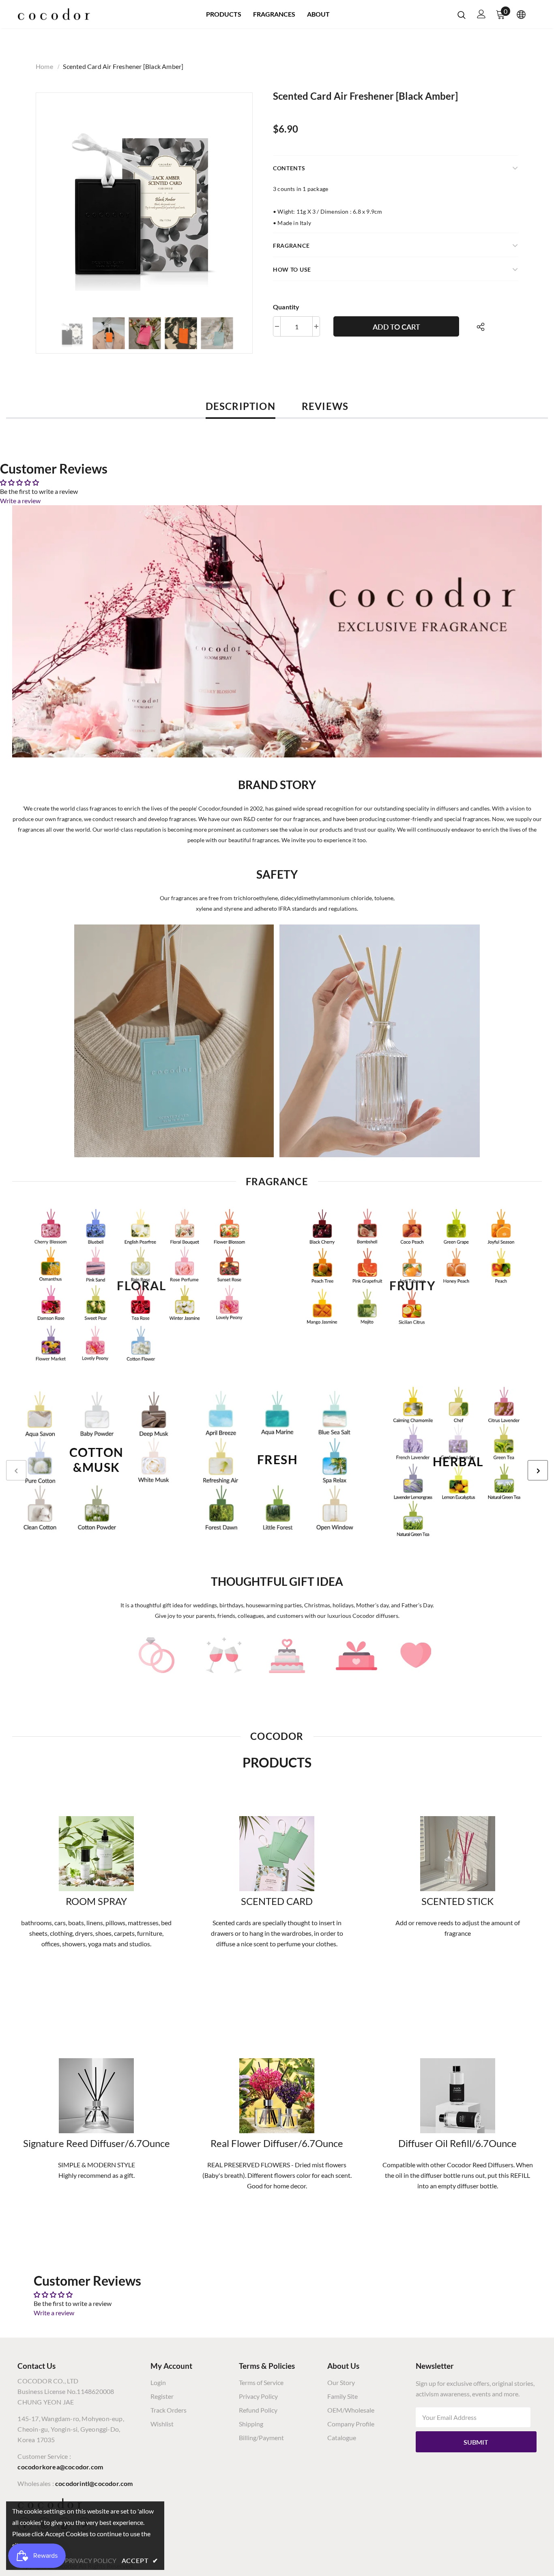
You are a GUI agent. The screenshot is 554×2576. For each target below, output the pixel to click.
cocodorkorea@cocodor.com (60, 2467)
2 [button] (277, 1552)
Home (44, 66)
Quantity (286, 307)
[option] (144, 201)
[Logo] (54, 14)
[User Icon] (481, 14)
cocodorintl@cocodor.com (94, 2483)
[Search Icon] (462, 15)
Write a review (20, 501)
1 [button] (269, 1552)
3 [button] (285, 1552)
